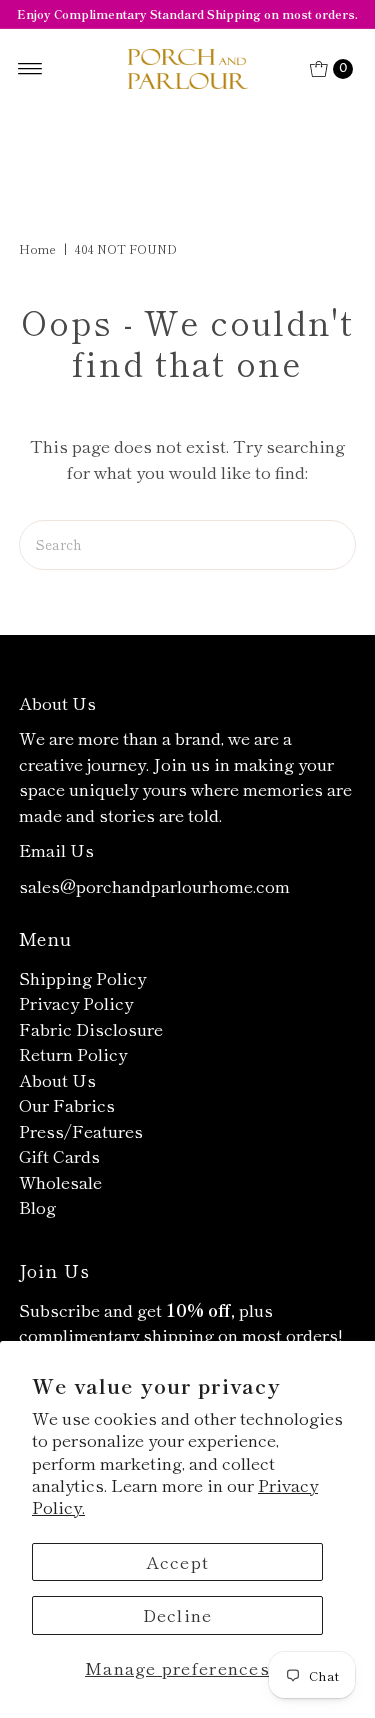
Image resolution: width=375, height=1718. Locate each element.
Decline (178, 1614)
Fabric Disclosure (91, 1028)
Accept (178, 1561)
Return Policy (73, 1053)
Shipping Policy (82, 977)
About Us (57, 1079)
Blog (37, 1206)
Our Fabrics (67, 1104)
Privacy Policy (76, 1002)
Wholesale (60, 1181)
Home (37, 248)
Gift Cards (59, 1155)
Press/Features (81, 1130)
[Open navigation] (30, 69)
